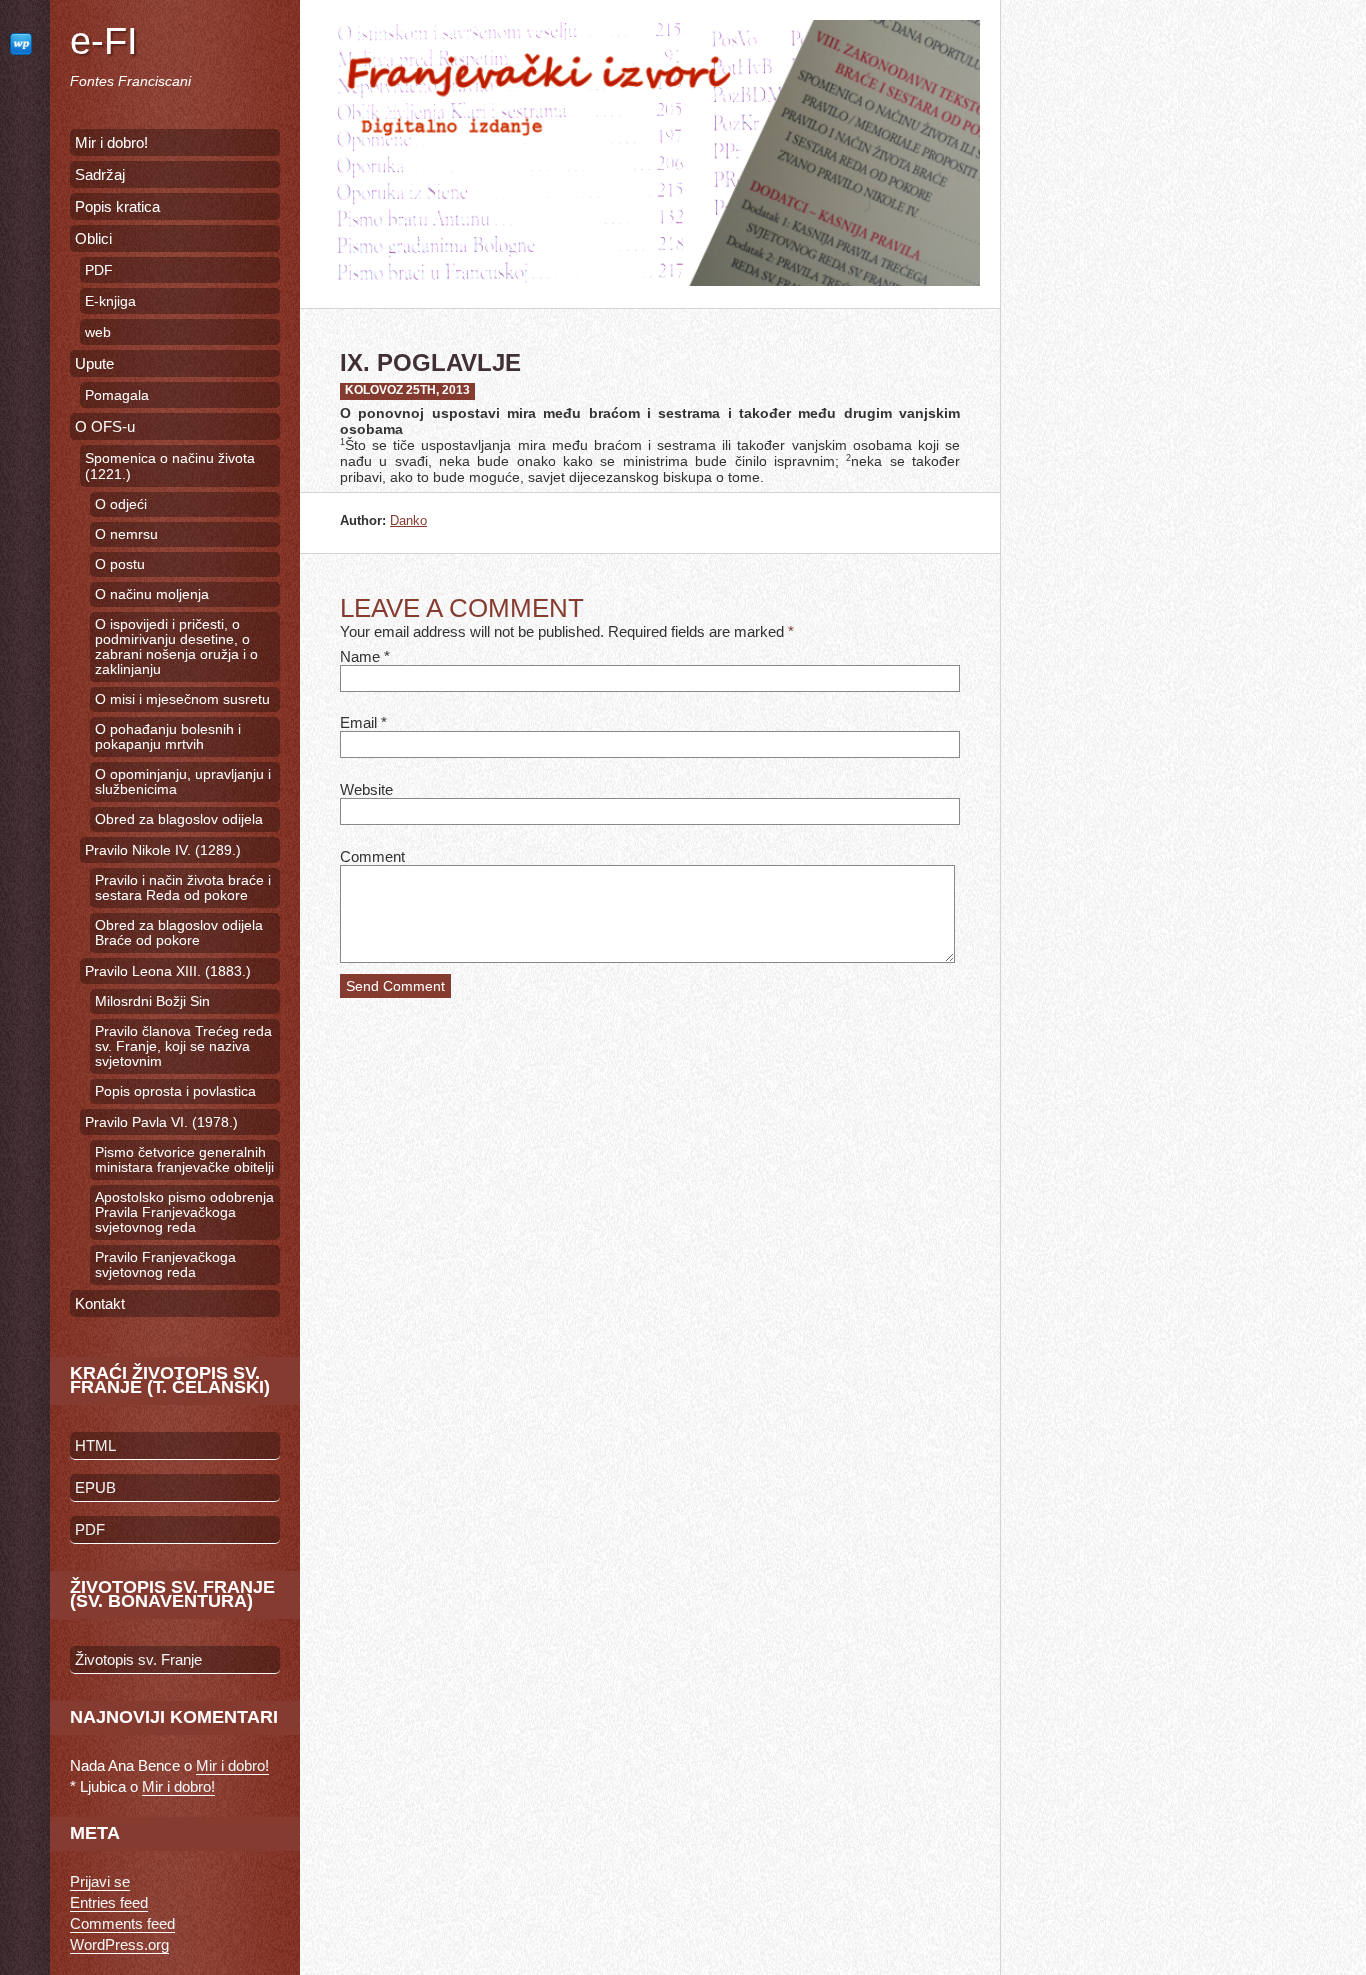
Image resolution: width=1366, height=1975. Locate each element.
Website (366, 789)
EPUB (95, 1487)
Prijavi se (100, 1881)
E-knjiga (110, 301)
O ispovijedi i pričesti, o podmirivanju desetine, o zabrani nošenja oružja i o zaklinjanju (176, 647)
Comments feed (122, 1923)
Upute (94, 363)
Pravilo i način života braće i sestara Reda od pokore (183, 888)
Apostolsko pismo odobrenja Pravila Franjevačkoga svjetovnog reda (184, 1212)
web (98, 332)
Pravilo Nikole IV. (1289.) (163, 850)
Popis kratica (117, 206)
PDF (99, 270)
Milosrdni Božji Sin (152, 1001)
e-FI (104, 41)
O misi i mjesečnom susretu (182, 699)
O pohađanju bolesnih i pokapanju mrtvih (168, 737)
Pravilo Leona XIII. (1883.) (168, 971)
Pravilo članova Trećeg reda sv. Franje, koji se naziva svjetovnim (183, 1046)
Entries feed (109, 1902)
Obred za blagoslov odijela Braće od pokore (179, 933)
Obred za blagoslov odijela (179, 819)
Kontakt (100, 1303)
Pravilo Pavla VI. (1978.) (161, 1122)
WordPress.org (119, 1944)
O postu (120, 564)
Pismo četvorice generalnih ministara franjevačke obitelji (184, 1160)
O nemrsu (126, 534)
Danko (408, 520)
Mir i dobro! (111, 142)
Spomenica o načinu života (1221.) (170, 466)
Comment (372, 856)
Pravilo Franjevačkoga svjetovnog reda (165, 1265)
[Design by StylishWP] (25, 43)
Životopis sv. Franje (138, 1659)
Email (358, 722)
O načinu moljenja (152, 594)
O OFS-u (105, 426)
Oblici (93, 238)
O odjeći (121, 504)
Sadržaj (100, 174)
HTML (95, 1445)
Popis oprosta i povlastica (175, 1091)
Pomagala (117, 395)
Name (360, 656)
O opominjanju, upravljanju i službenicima (183, 782)
